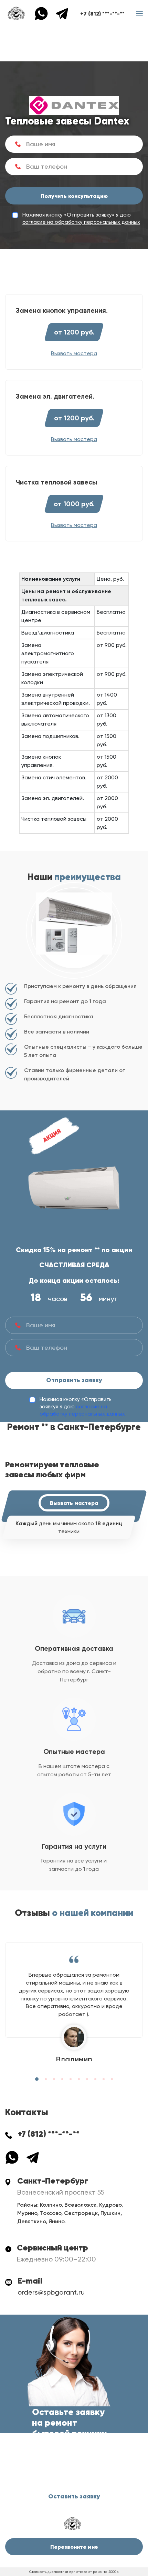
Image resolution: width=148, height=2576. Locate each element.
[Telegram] (62, 13)
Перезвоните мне (74, 2547)
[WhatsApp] (45, 13)
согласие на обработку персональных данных (81, 222)
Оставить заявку (74, 2496)
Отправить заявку (74, 1380)
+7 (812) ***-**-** (102, 13)
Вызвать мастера (74, 1503)
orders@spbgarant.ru (51, 2292)
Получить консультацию (74, 196)
